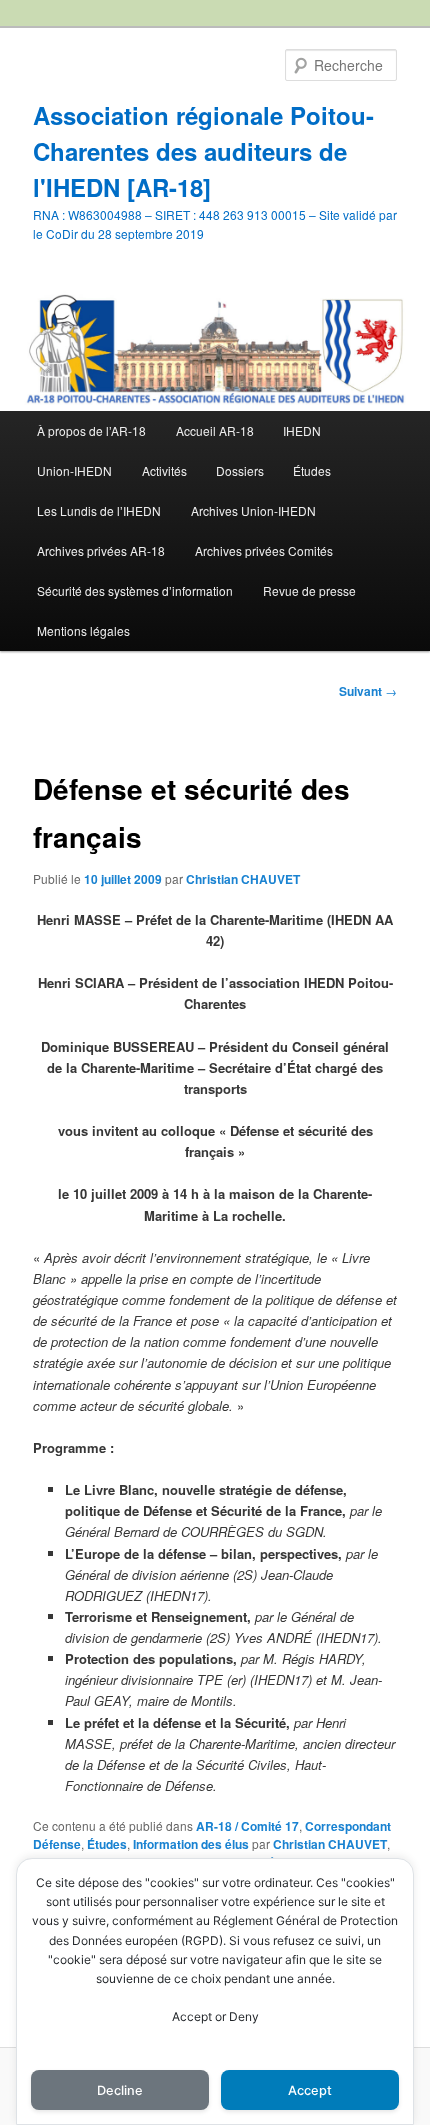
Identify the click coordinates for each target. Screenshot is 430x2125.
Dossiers (240, 470)
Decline (120, 2090)
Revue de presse (309, 590)
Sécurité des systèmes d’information (135, 590)
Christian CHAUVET (243, 879)
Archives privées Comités (264, 550)
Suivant (368, 691)
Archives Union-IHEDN (253, 510)
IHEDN (302, 430)
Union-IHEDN (74, 470)
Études (312, 470)
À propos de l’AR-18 (91, 430)
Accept (310, 2090)
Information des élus (191, 1844)
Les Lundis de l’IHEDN (99, 510)
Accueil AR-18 (215, 430)
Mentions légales (83, 630)
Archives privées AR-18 (101, 550)
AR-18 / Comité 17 (247, 1826)
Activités (164, 470)
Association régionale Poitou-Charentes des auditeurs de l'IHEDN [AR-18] (203, 151)
